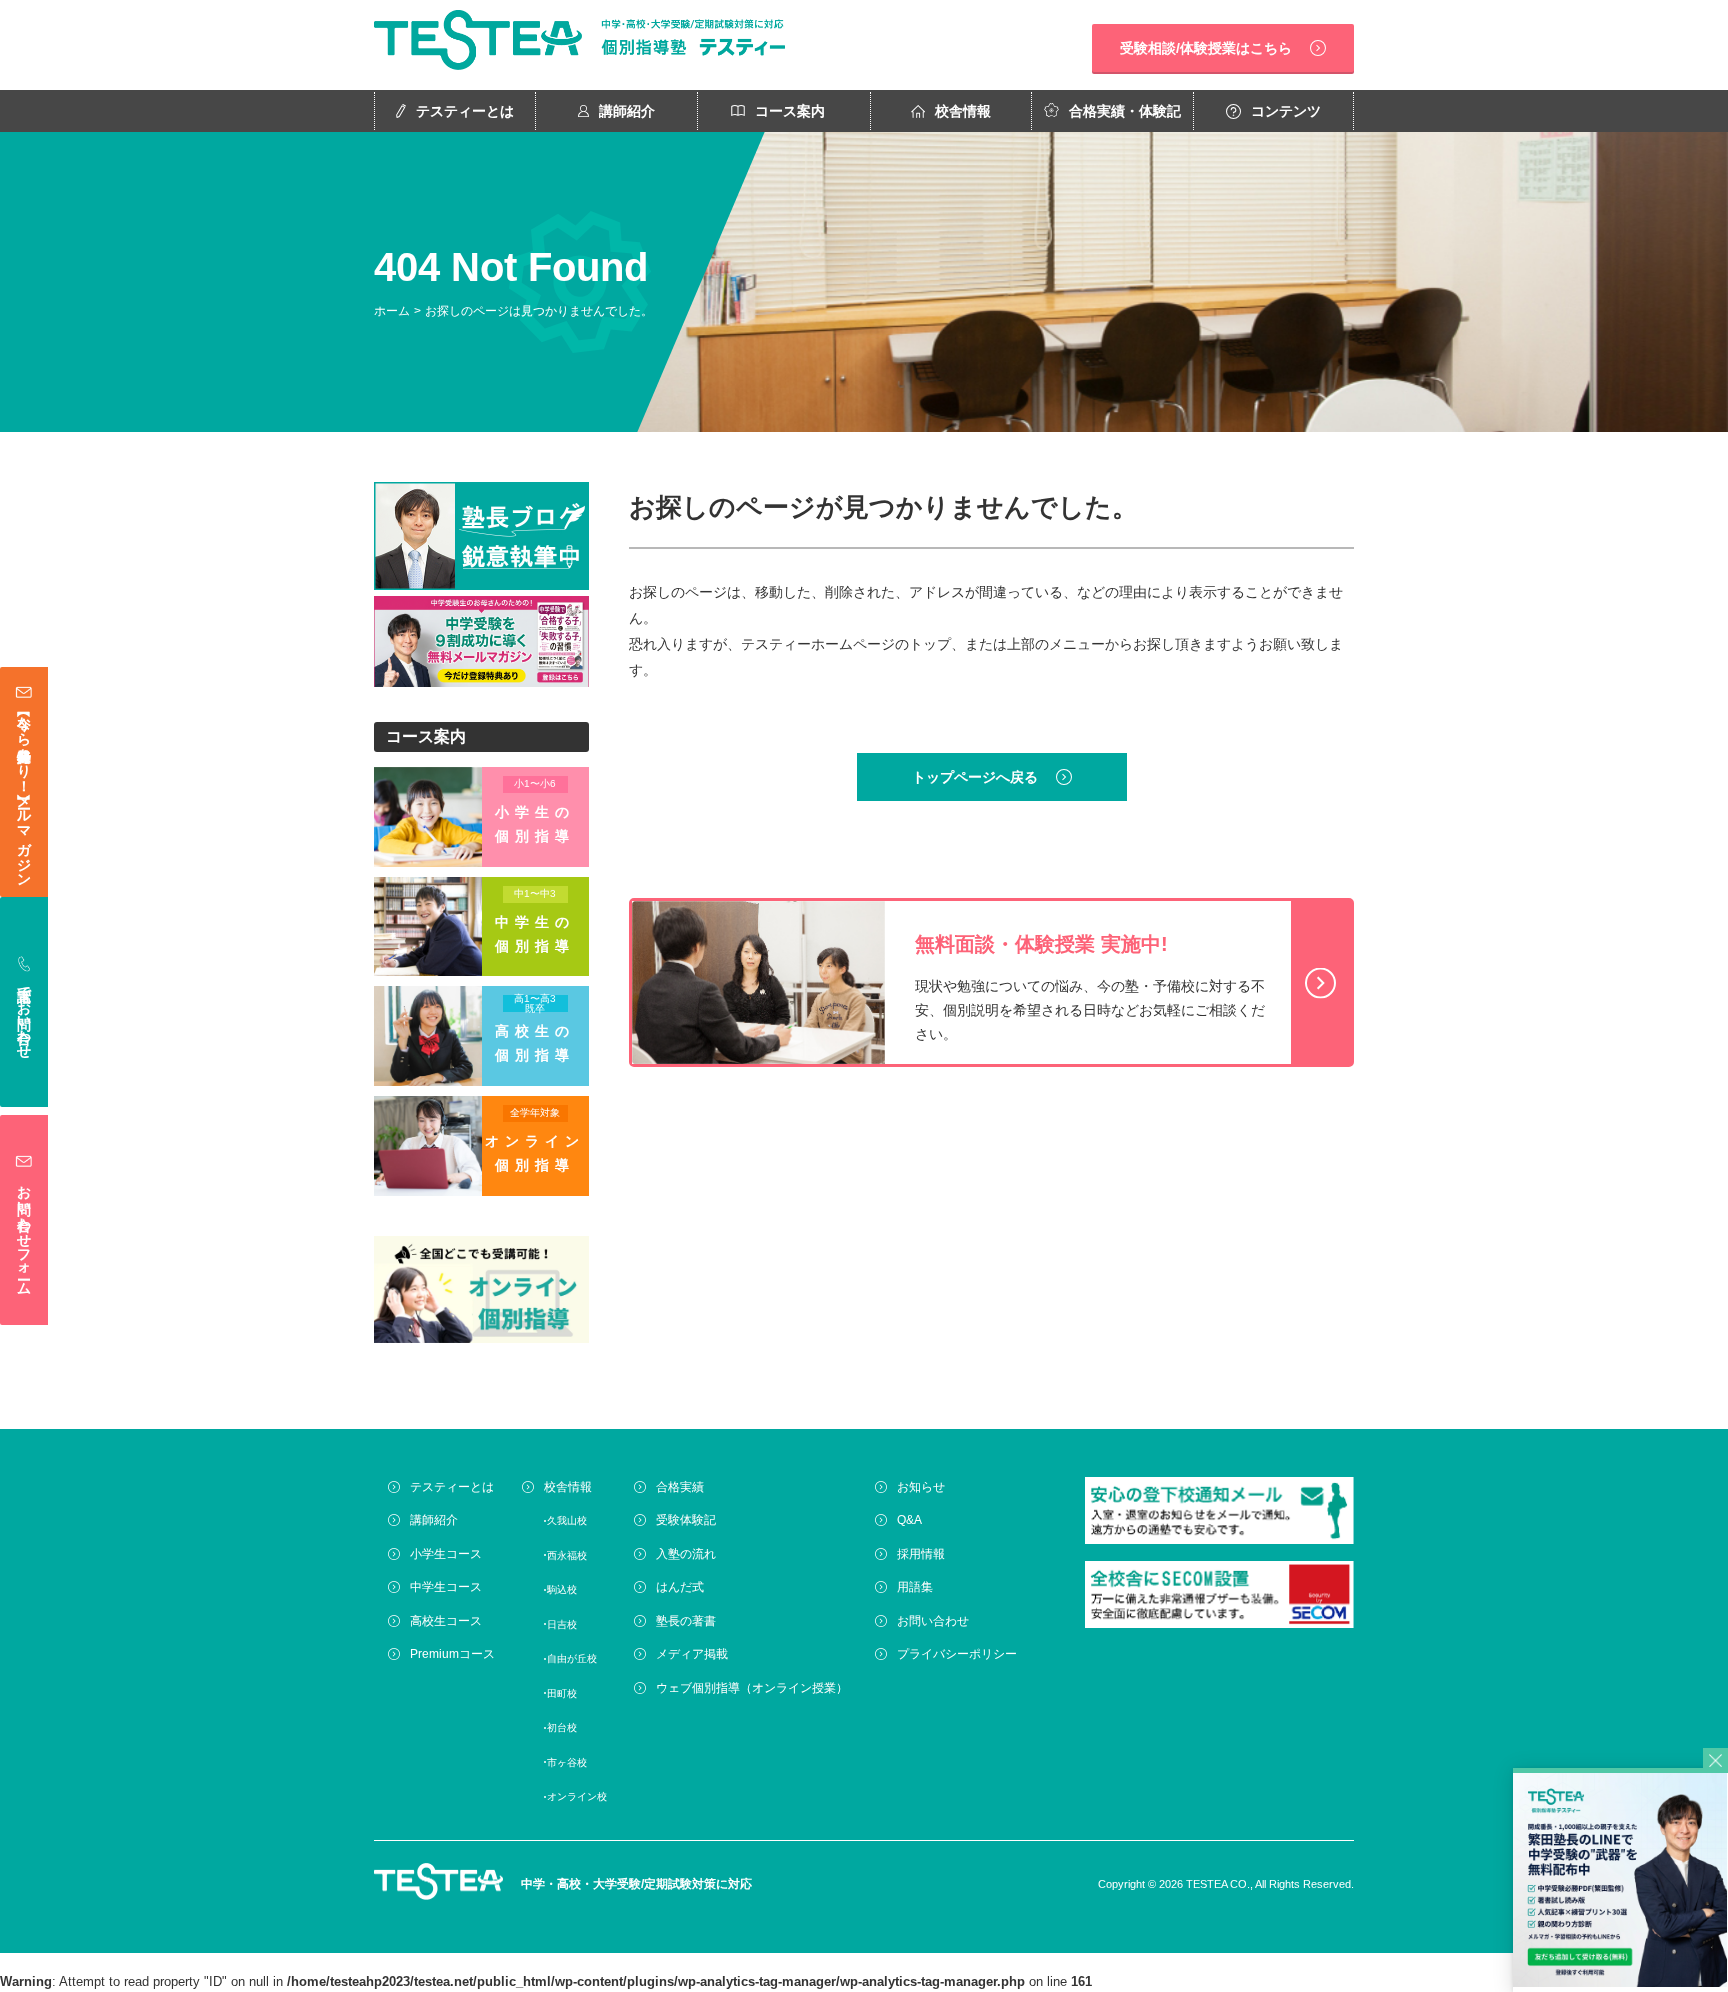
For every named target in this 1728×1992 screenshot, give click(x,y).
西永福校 (567, 1555)
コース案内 (790, 111)
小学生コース (446, 1554)
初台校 (562, 1727)
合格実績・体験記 (1125, 111)
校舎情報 (963, 111)
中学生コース (446, 1587)
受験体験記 (686, 1520)
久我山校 (567, 1520)
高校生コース (446, 1621)
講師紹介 (627, 111)
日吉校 (562, 1624)
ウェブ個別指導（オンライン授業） (752, 1688)
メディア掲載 (692, 1654)
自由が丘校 (572, 1658)
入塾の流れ (686, 1554)
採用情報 (921, 1554)
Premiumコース (452, 1654)
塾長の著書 (686, 1621)
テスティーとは (465, 111)
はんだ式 (680, 1587)
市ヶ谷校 (567, 1762)
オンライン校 (577, 1796)
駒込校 (562, 1589)
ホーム (392, 311)
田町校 (562, 1693)
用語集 (915, 1587)
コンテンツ (1286, 111)
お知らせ (921, 1487)
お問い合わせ (933, 1621)
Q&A (909, 1520)
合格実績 (680, 1487)
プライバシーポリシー (957, 1654)
